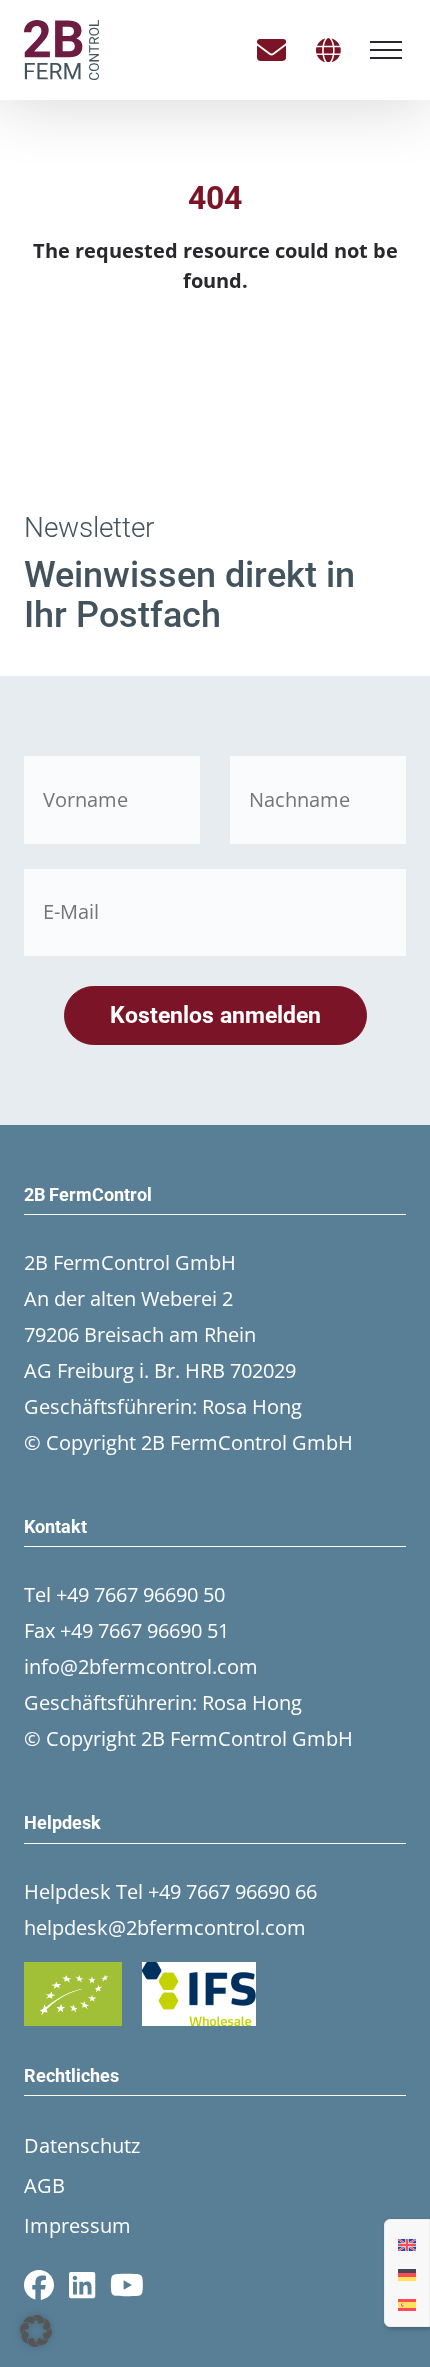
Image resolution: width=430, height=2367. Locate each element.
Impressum (77, 2225)
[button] (36, 2331)
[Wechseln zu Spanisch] (407, 2303)
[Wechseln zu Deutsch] (407, 2273)
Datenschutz (82, 2145)
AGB (44, 2185)
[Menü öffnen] (386, 50)
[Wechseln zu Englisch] (407, 2243)
